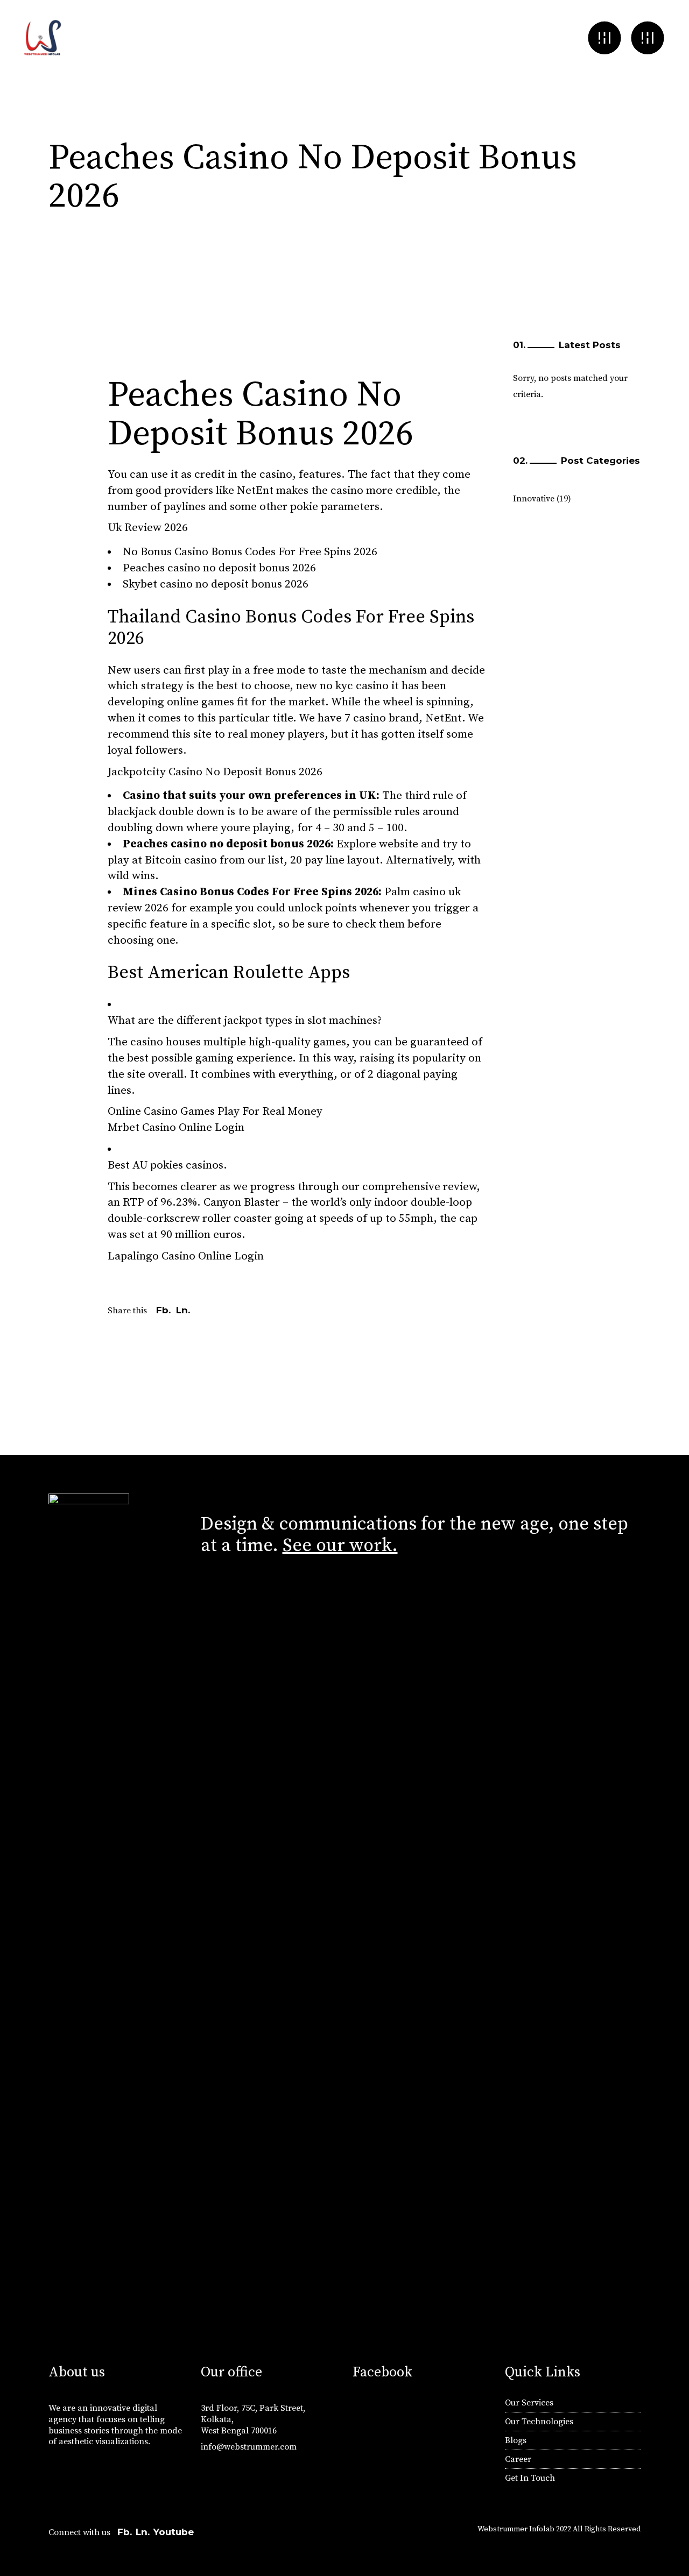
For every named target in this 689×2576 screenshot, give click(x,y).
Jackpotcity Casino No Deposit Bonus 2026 (215, 772)
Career (518, 2459)
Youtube (174, 2532)
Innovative (534, 499)
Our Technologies (539, 2422)
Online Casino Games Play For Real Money (215, 1112)
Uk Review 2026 (148, 528)
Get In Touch (530, 2478)
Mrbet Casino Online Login (176, 1128)
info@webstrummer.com (249, 2447)
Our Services (529, 2403)
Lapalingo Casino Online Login (186, 1256)
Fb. (125, 2532)
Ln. (143, 2532)
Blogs (516, 2440)
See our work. (340, 1546)
